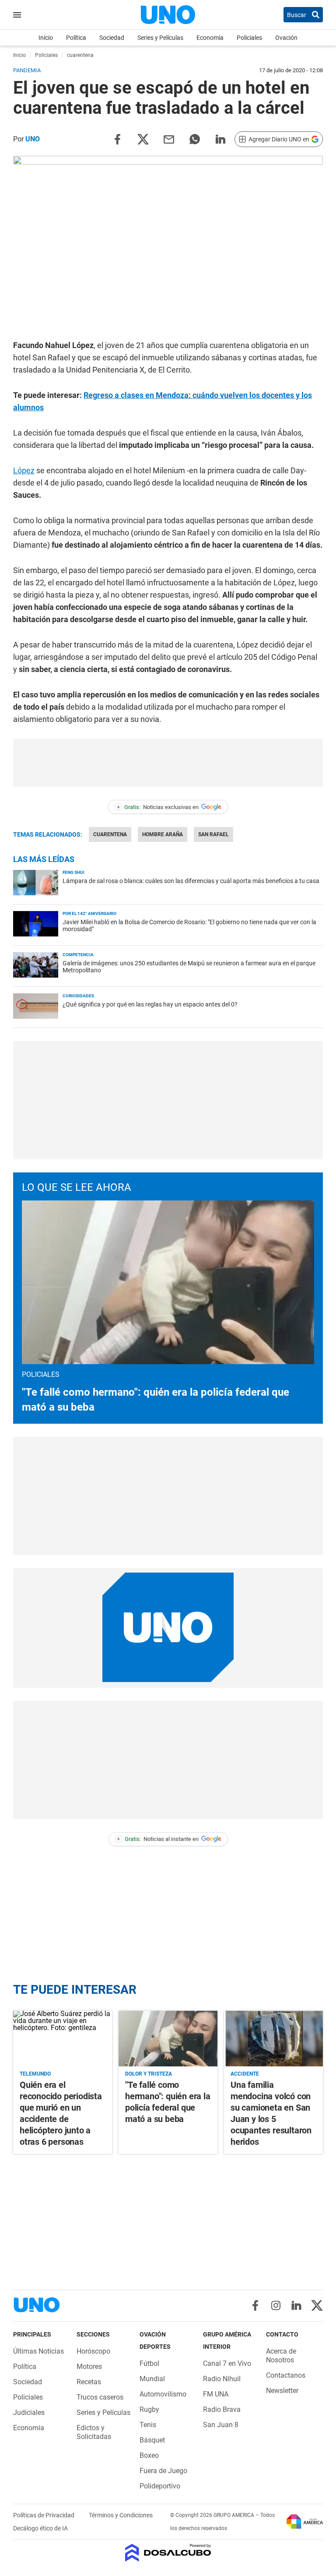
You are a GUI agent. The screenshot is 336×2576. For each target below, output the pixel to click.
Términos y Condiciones (121, 2515)
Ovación (286, 38)
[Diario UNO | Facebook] (255, 2305)
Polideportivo (160, 2486)
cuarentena (110, 834)
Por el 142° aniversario (89, 913)
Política (76, 38)
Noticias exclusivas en (158, 807)
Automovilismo (163, 2394)
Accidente (245, 2074)
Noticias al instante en (158, 1839)
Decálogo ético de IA (40, 2528)
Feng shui (73, 872)
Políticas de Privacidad (44, 2515)
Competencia (78, 955)
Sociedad (112, 38)
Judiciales (29, 2412)
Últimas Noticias (38, 2351)
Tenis (148, 2425)
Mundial (152, 2379)
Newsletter (282, 2391)
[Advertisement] (168, 763)
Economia (210, 38)
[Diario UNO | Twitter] (317, 2305)
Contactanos (286, 2375)
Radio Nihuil (222, 2379)
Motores (89, 2367)
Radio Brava (222, 2409)
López (24, 470)
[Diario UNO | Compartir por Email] (169, 139)
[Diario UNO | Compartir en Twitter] (143, 139)
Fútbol (149, 2363)
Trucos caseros (100, 2397)
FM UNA (216, 2394)
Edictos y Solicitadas (94, 2432)
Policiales (249, 38)
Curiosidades (78, 996)
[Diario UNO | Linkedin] (296, 2305)
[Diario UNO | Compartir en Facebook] (117, 139)
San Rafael (213, 834)
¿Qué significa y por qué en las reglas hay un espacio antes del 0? (150, 1004)
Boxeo (149, 2455)
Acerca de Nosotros (281, 2356)
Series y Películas (160, 38)
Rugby (149, 2409)
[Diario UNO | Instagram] (276, 2305)
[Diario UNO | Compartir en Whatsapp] (195, 139)
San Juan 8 (221, 2425)
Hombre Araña (163, 834)
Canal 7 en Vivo (227, 2363)
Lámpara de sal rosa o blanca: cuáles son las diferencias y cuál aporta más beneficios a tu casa (191, 881)
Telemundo (35, 2074)
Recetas (89, 2382)
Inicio (46, 38)
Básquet (152, 2440)
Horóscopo (93, 2351)
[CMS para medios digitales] (168, 2553)
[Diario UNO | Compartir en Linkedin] (220, 139)
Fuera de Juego (163, 2471)
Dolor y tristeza (149, 2074)
